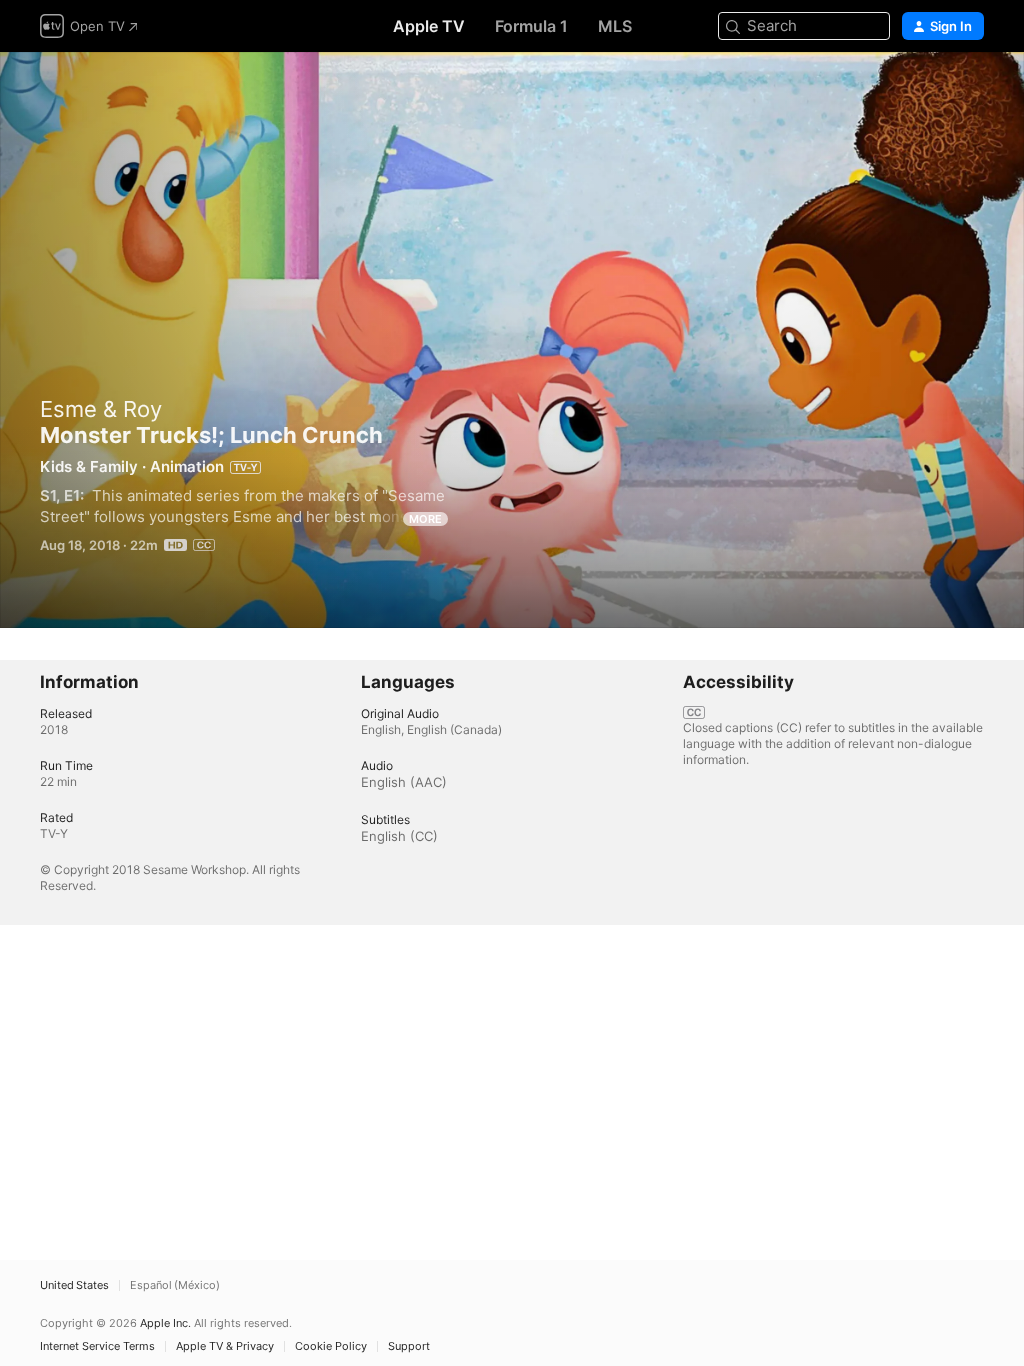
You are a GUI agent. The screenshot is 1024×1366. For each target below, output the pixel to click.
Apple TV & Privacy (225, 1346)
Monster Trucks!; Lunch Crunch (512, 340)
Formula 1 (531, 26)
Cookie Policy (331, 1346)
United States (74, 1285)
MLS (615, 26)
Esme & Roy (101, 409)
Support (409, 1346)
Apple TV (429, 26)
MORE (425, 519)
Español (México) (175, 1285)
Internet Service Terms (97, 1346)
